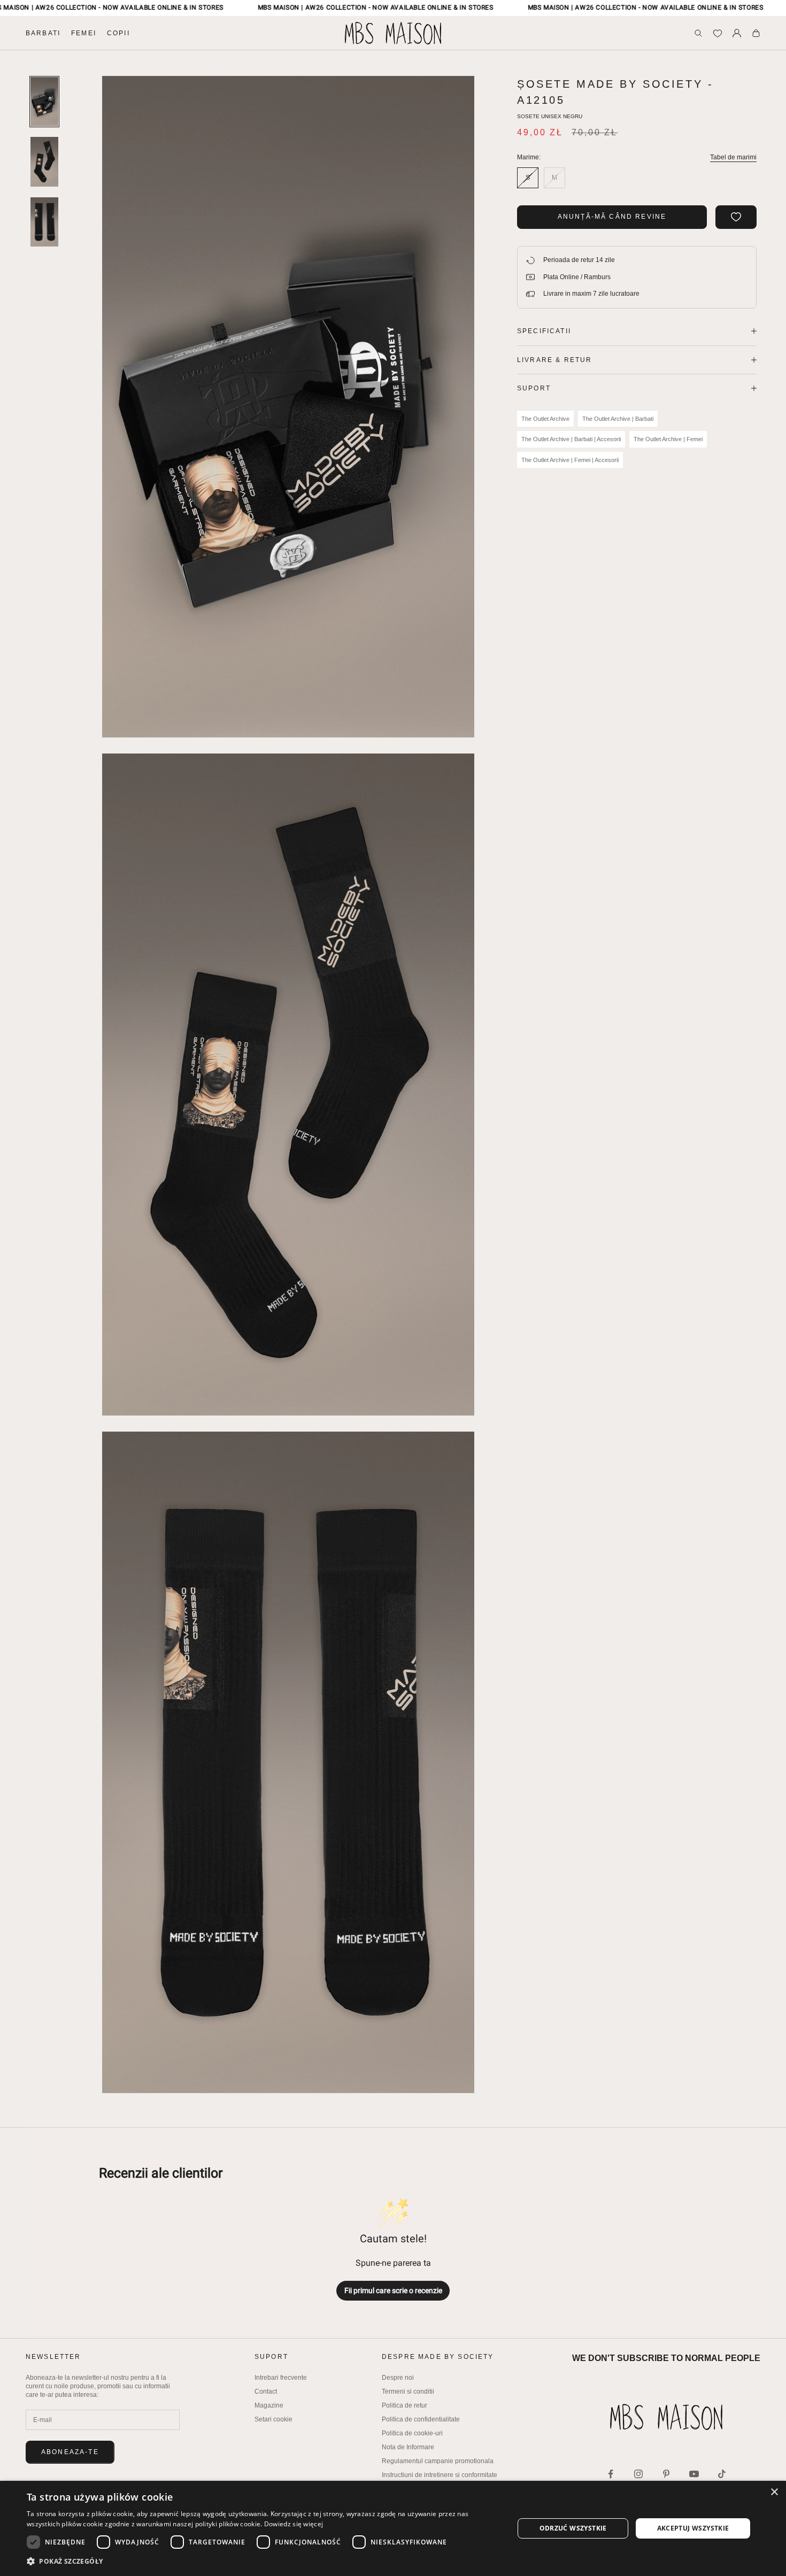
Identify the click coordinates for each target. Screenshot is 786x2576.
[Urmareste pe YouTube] (694, 2474)
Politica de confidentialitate (421, 2419)
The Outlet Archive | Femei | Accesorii (570, 460)
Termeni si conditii (408, 2392)
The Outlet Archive (545, 419)
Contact (266, 2392)
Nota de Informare (408, 2447)
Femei (84, 33)
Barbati (43, 33)
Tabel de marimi (733, 157)
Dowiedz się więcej (294, 2524)
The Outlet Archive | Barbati (618, 419)
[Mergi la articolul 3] (44, 222)
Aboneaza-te (70, 2452)
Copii (118, 33)
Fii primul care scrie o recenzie (393, 2290)
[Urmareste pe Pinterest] (666, 2474)
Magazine (269, 2405)
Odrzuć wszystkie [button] (573, 2528)
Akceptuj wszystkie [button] (693, 2528)
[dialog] (393, 2528)
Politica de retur (404, 2405)
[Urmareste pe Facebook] (611, 2474)
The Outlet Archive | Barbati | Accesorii (571, 439)
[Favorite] (718, 33)
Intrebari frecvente (281, 2378)
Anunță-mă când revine (612, 217)
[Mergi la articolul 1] (44, 102)
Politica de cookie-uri (412, 2433)
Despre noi (398, 2378)
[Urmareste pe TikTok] (722, 2474)
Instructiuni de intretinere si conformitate (440, 2475)
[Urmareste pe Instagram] (638, 2474)
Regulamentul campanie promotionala (438, 2461)
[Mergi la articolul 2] (44, 162)
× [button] (774, 2492)
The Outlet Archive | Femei (668, 439)
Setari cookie (273, 2419)
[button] (263, 2561)
